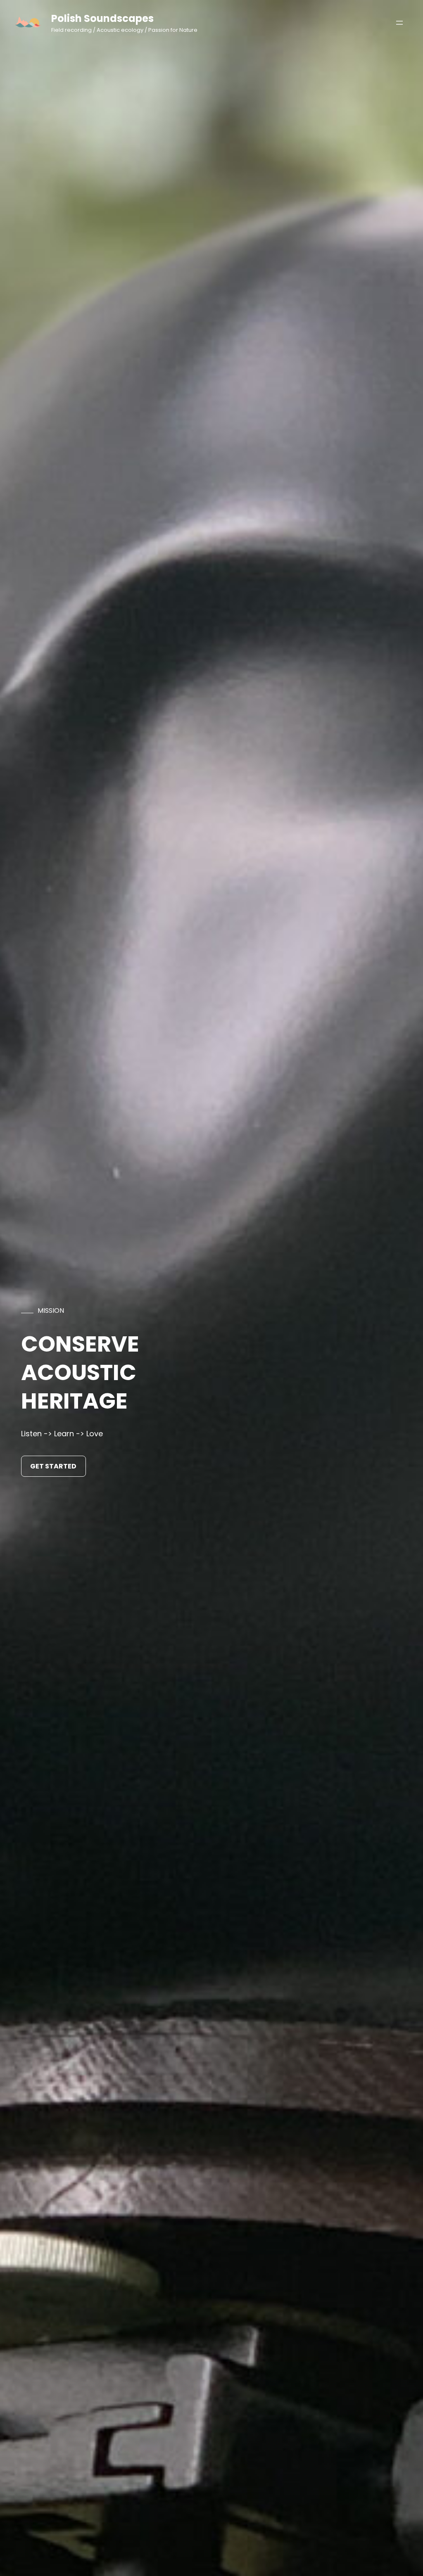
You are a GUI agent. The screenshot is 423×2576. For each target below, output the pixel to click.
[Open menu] (399, 23)
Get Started (53, 1466)
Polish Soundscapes (102, 18)
